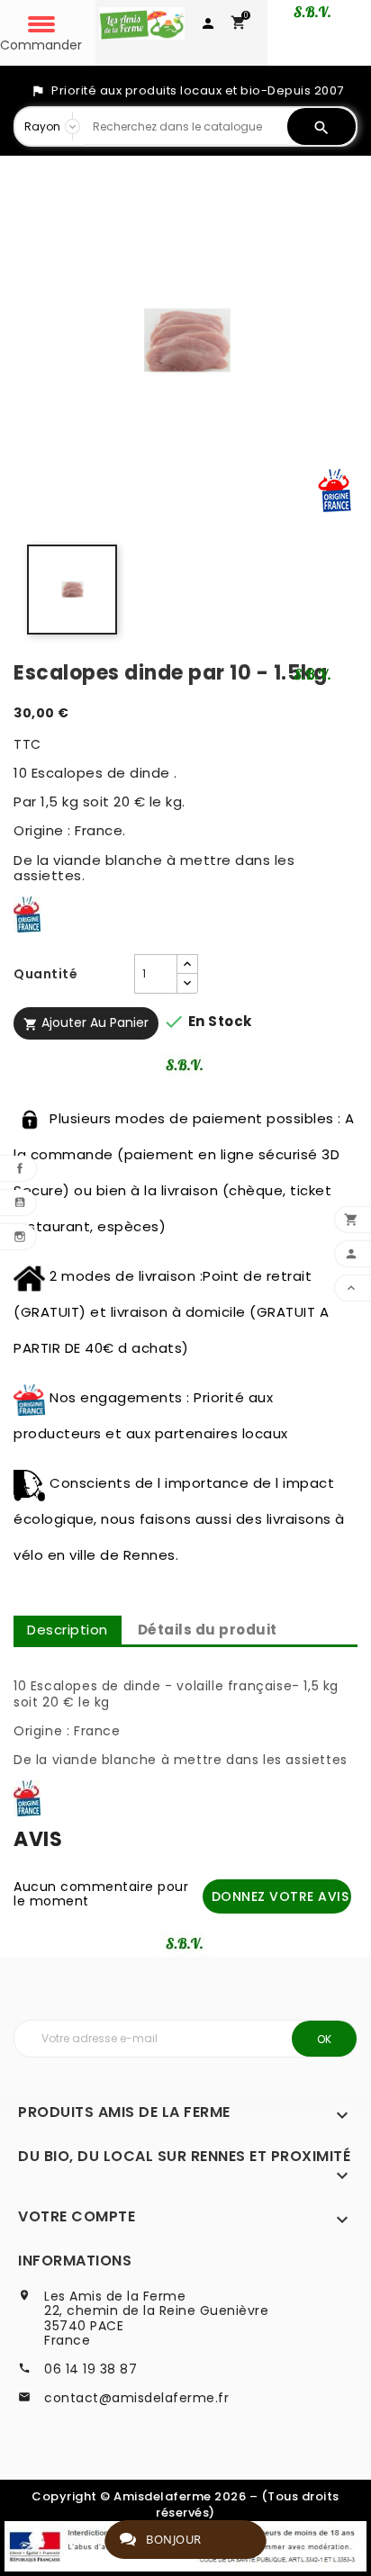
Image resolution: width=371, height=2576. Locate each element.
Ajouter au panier (86, 1022)
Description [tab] (68, 1630)
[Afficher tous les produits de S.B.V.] (313, 674)
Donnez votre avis (281, 1896)
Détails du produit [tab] (208, 1630)
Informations (75, 2261)
